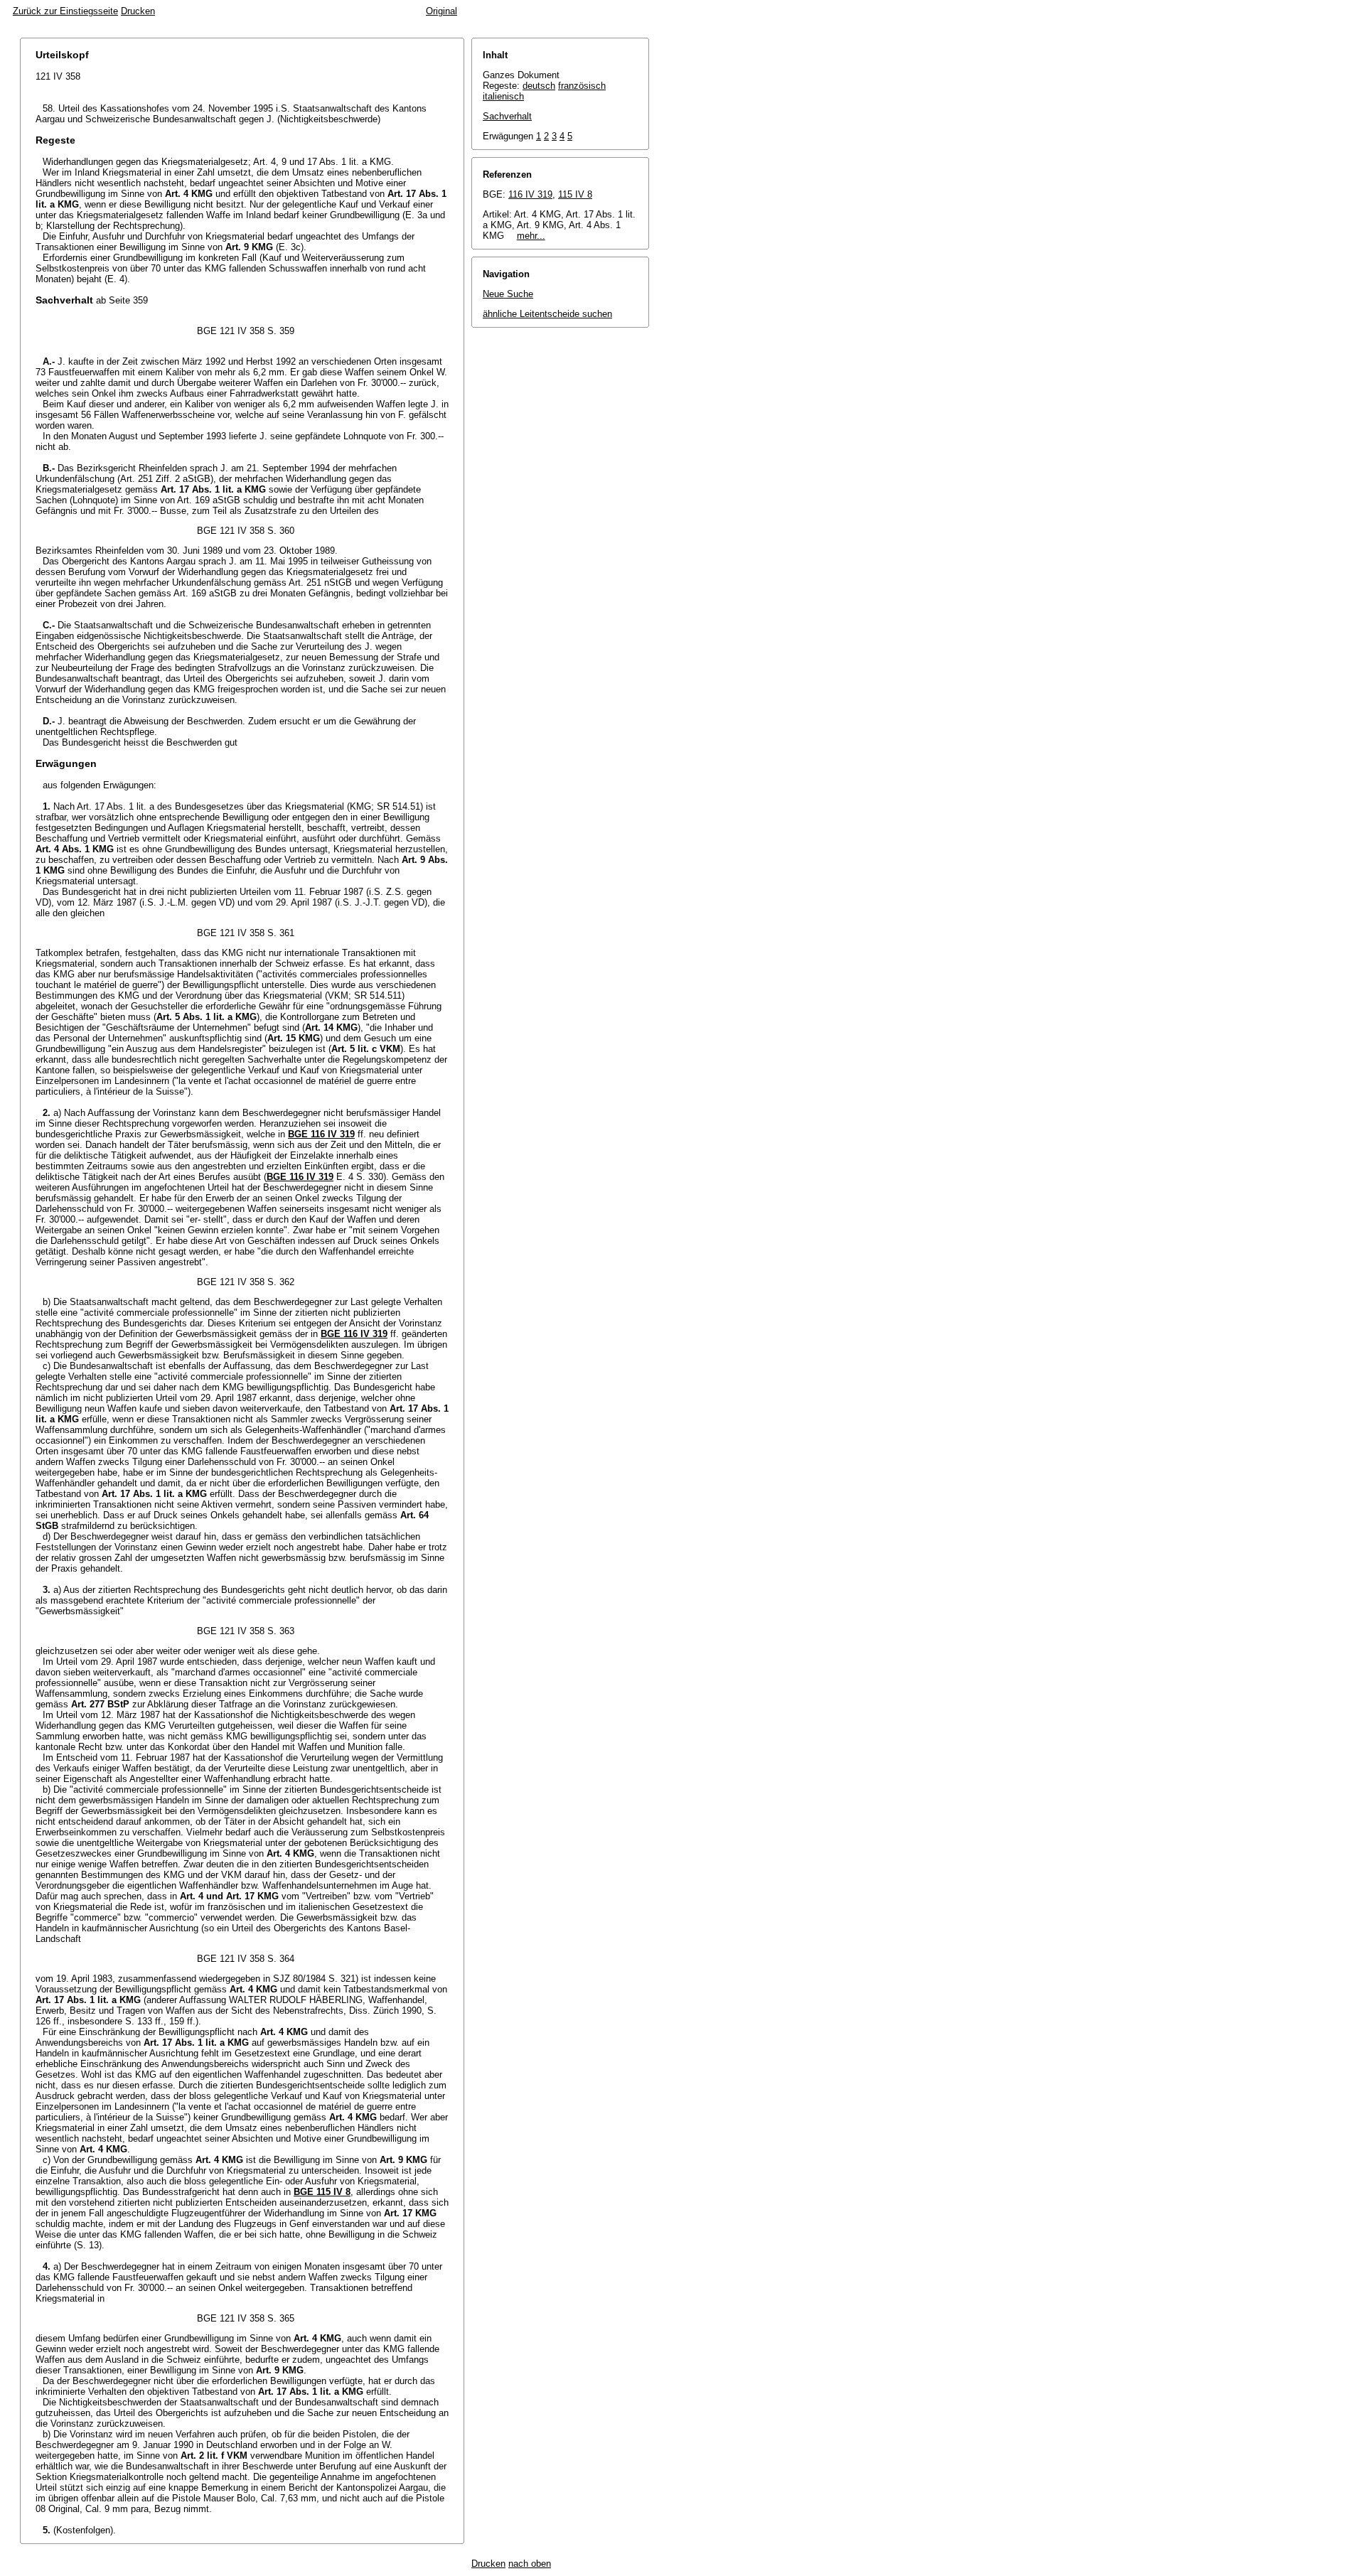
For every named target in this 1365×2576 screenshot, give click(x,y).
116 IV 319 (530, 194)
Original (441, 11)
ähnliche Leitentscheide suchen (547, 314)
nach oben (530, 2564)
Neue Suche (508, 294)
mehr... (531, 236)
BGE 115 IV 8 (322, 2192)
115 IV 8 (575, 194)
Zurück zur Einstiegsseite (65, 11)
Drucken (138, 11)
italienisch (503, 96)
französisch (582, 86)
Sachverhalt (507, 116)
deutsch (539, 86)
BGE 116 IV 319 (321, 1134)
